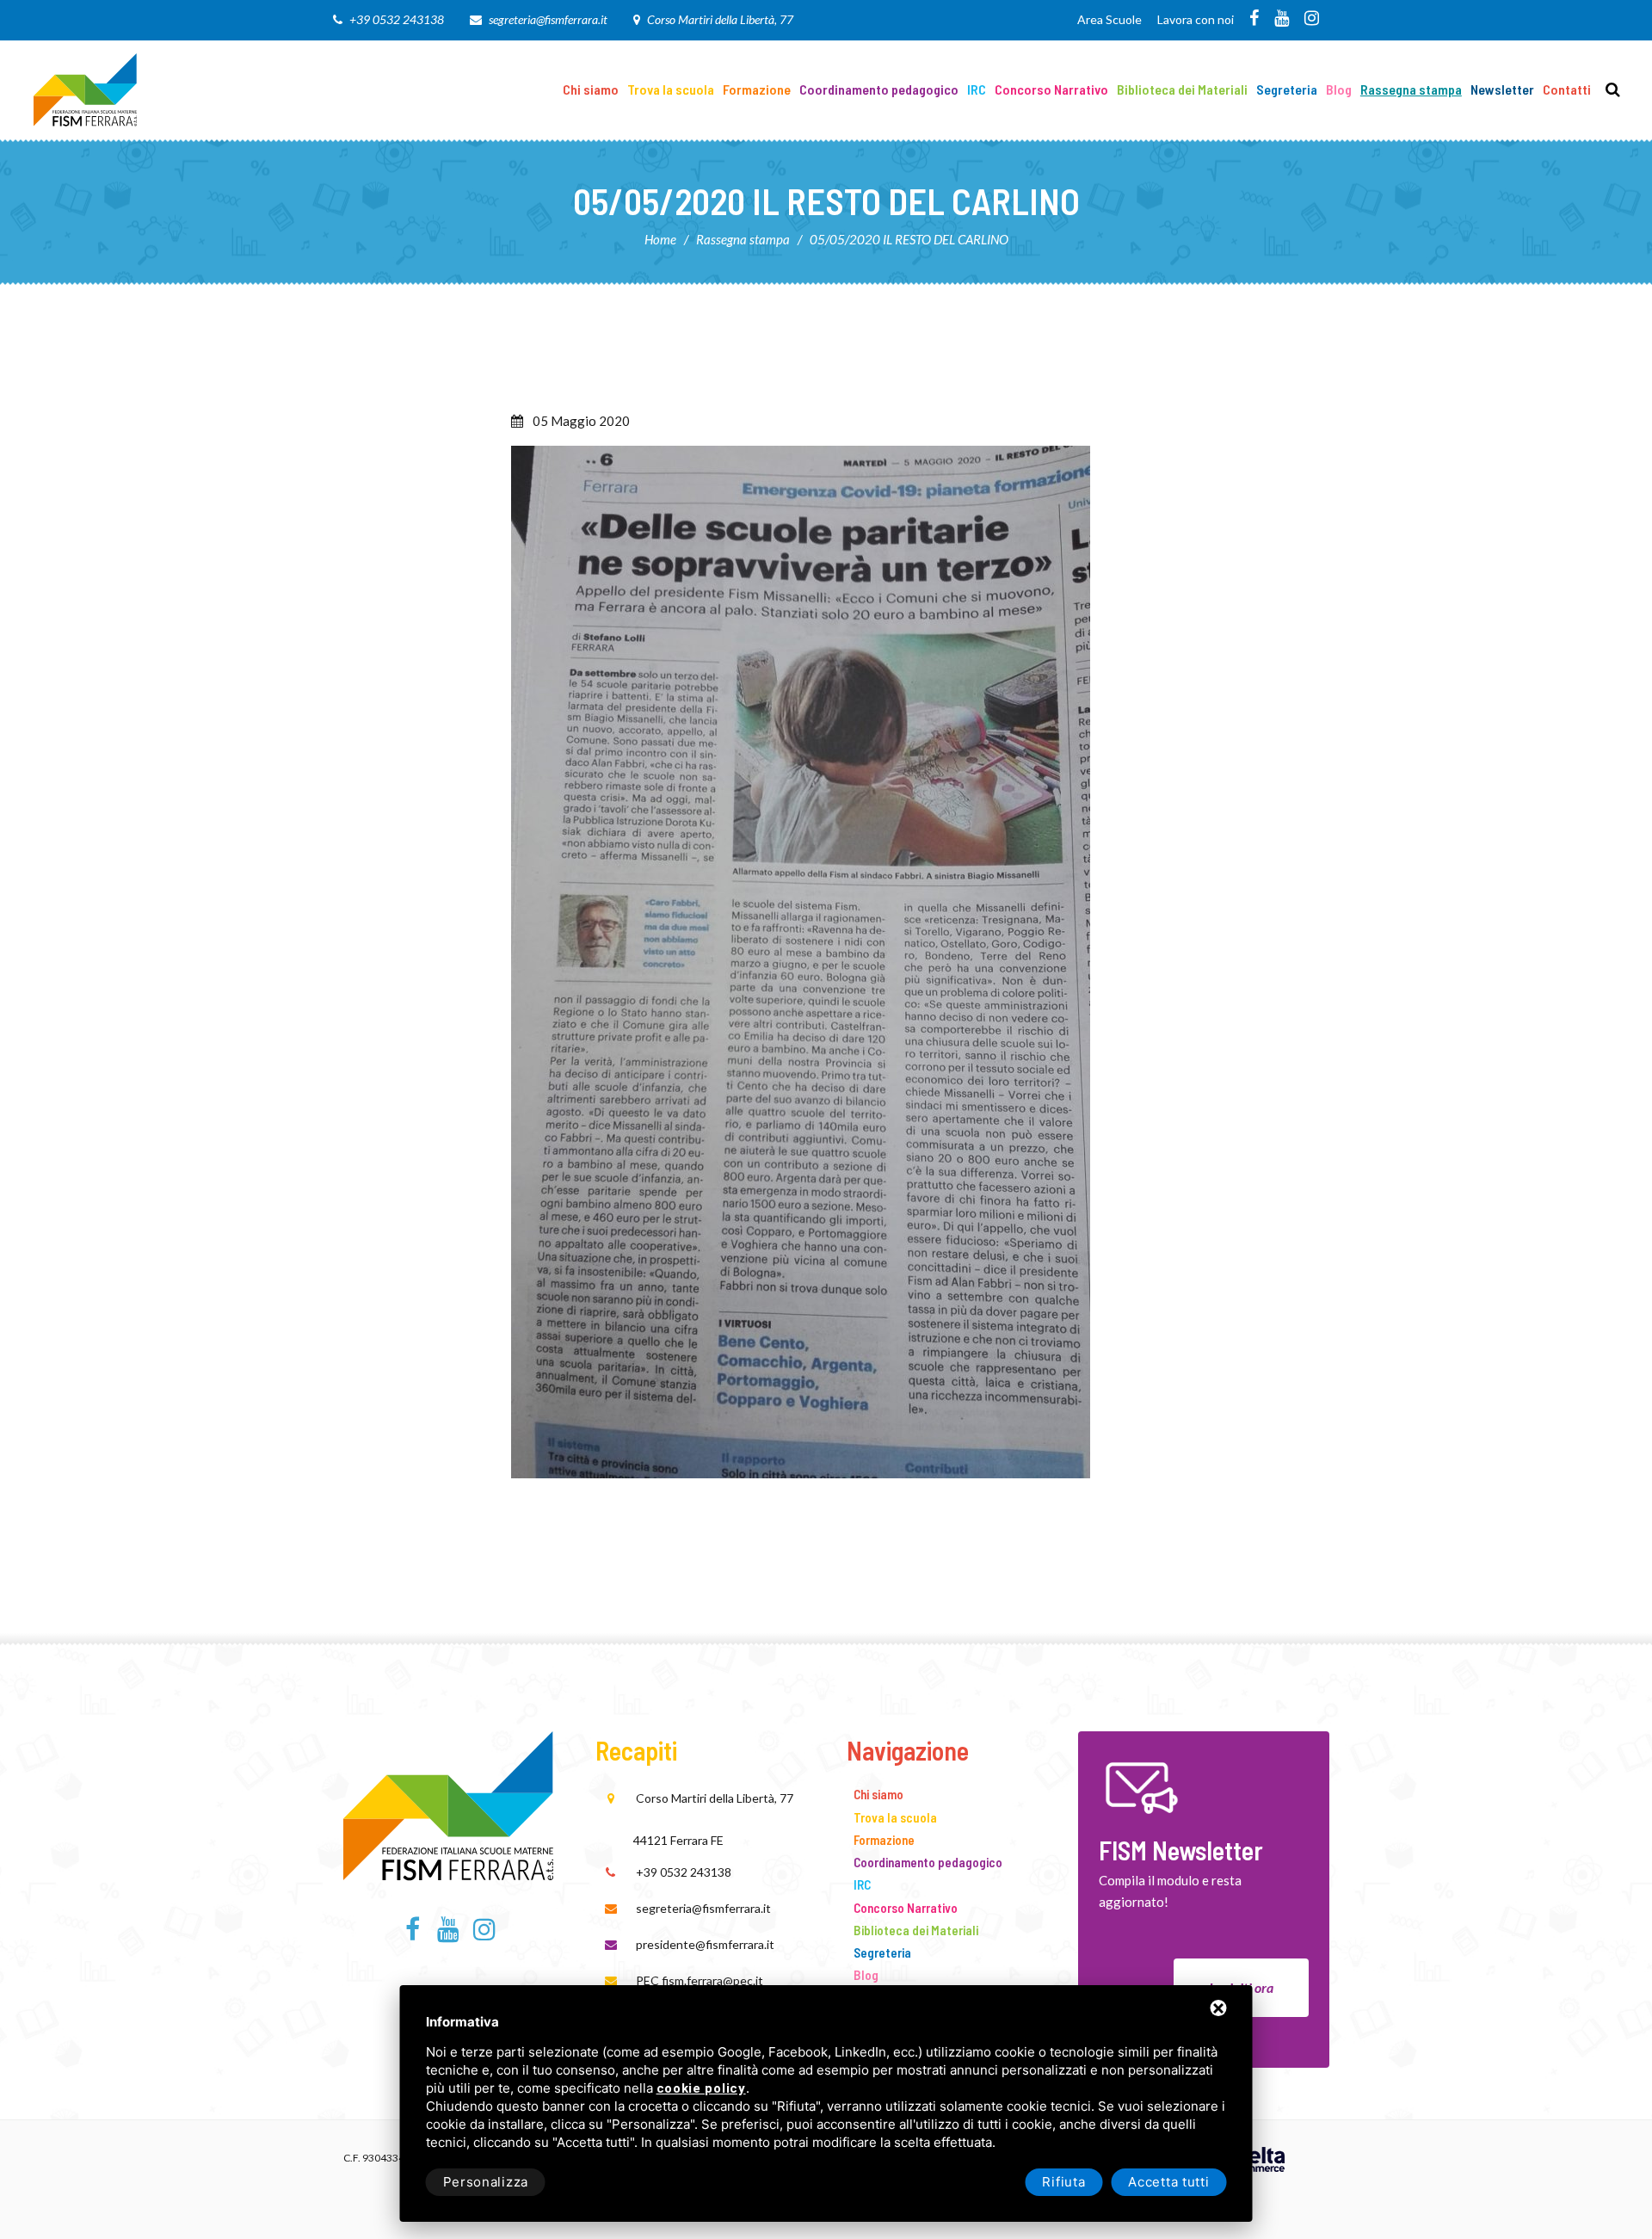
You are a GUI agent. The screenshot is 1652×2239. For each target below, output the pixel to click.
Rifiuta (1063, 2182)
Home (660, 239)
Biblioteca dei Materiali (1182, 89)
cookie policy (701, 2089)
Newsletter (1502, 89)
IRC (977, 89)
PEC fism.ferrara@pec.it (700, 1980)
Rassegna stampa (1411, 89)
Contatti (1567, 89)
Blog (1339, 89)
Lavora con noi (1196, 19)
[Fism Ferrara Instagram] (1312, 19)
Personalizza (486, 2182)
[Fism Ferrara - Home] (448, 1803)
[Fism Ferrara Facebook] (1254, 19)
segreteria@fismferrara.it (548, 19)
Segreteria (1287, 89)
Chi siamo (591, 89)
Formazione (757, 89)
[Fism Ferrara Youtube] (1282, 19)
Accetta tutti (1168, 2182)
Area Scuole (1110, 19)
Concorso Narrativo (1051, 89)
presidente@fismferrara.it (705, 1944)
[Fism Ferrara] (85, 88)
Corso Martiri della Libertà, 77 (720, 19)
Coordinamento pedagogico (879, 89)
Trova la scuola (671, 89)
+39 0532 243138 (397, 19)
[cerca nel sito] (1613, 89)
